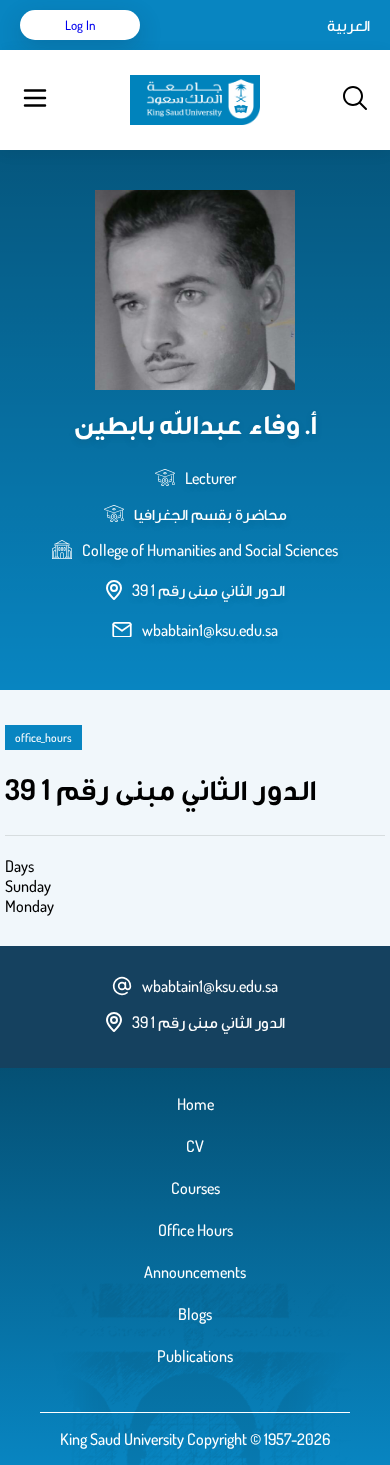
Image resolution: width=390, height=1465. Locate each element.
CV (195, 1146)
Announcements (195, 1272)
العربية (348, 25)
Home (195, 1104)
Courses (195, 1188)
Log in (80, 25)
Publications (195, 1356)
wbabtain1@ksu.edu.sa (210, 630)
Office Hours (195, 1230)
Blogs (195, 1314)
